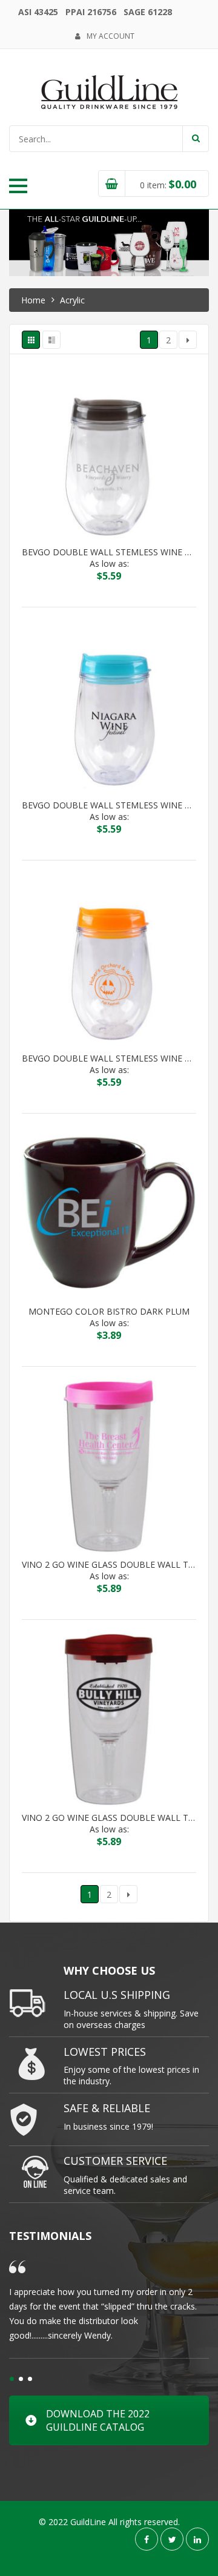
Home (33, 300)
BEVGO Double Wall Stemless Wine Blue (109, 805)
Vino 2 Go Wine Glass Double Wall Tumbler (109, 1565)
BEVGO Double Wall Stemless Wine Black (109, 552)
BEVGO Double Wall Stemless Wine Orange (109, 1058)
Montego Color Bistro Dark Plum (109, 1312)
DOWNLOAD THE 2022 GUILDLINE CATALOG (98, 2420)
